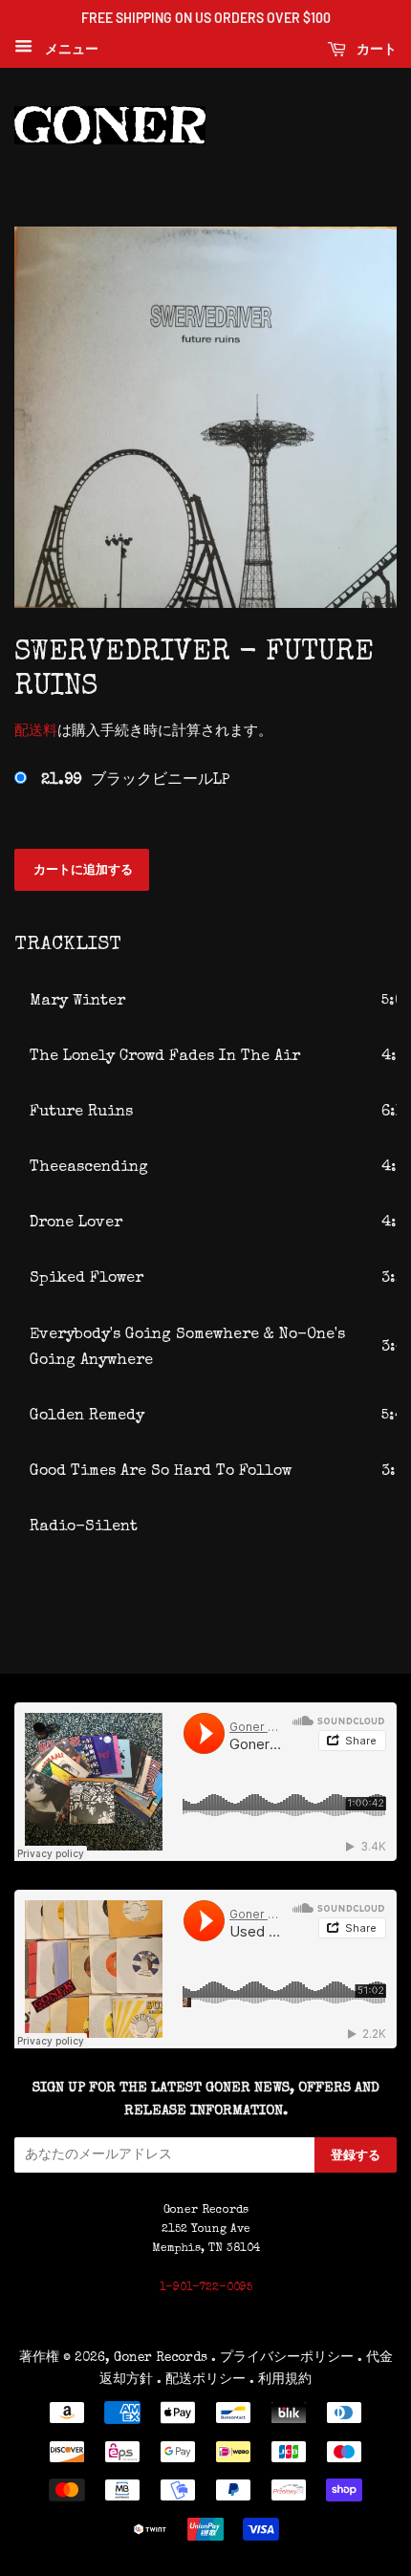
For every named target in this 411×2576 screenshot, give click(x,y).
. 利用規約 (281, 2380)
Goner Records (162, 2358)
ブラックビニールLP (135, 781)
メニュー (68, 50)
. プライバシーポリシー (282, 2358)
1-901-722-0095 (206, 2288)
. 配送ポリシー (201, 2380)
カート (375, 48)
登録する (356, 2154)
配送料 (36, 732)
